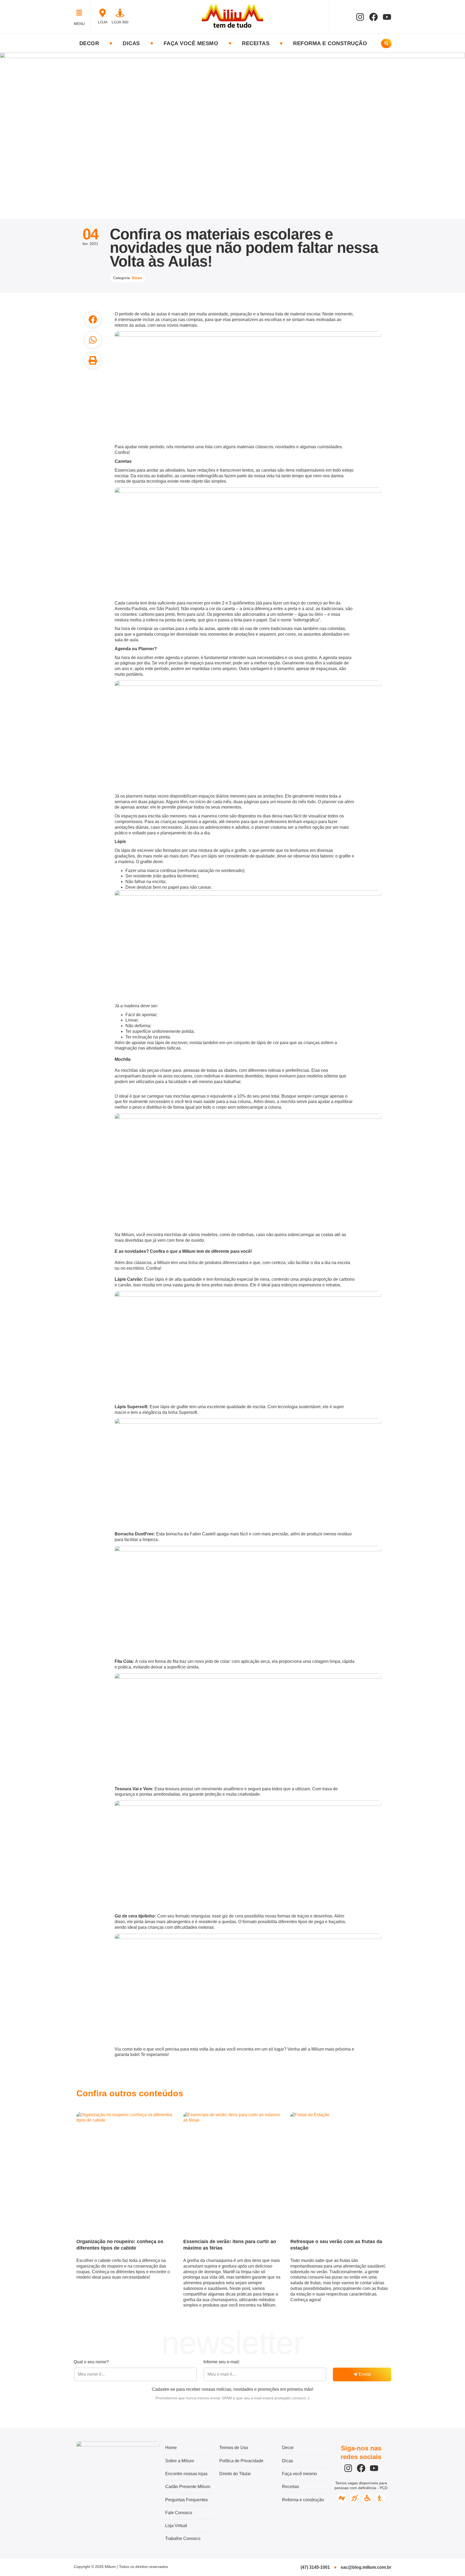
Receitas (256, 43)
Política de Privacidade (241, 2461)
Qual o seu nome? (91, 2362)
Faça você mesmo (191, 43)
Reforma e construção (330, 43)
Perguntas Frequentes (186, 2500)
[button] (81, 13)
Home (171, 2448)
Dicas (131, 43)
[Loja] (103, 13)
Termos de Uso (234, 2448)
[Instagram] (360, 17)
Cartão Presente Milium (188, 2487)
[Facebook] (374, 17)
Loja (103, 22)
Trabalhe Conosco (183, 2538)
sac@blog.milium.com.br (366, 2567)
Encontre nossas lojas (186, 2474)
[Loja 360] (120, 13)
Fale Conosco (179, 2513)
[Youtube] (387, 17)
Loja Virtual (176, 2526)
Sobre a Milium (180, 2461)
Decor (89, 43)
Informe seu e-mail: (222, 2362)
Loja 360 (120, 22)
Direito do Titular (235, 2474)
